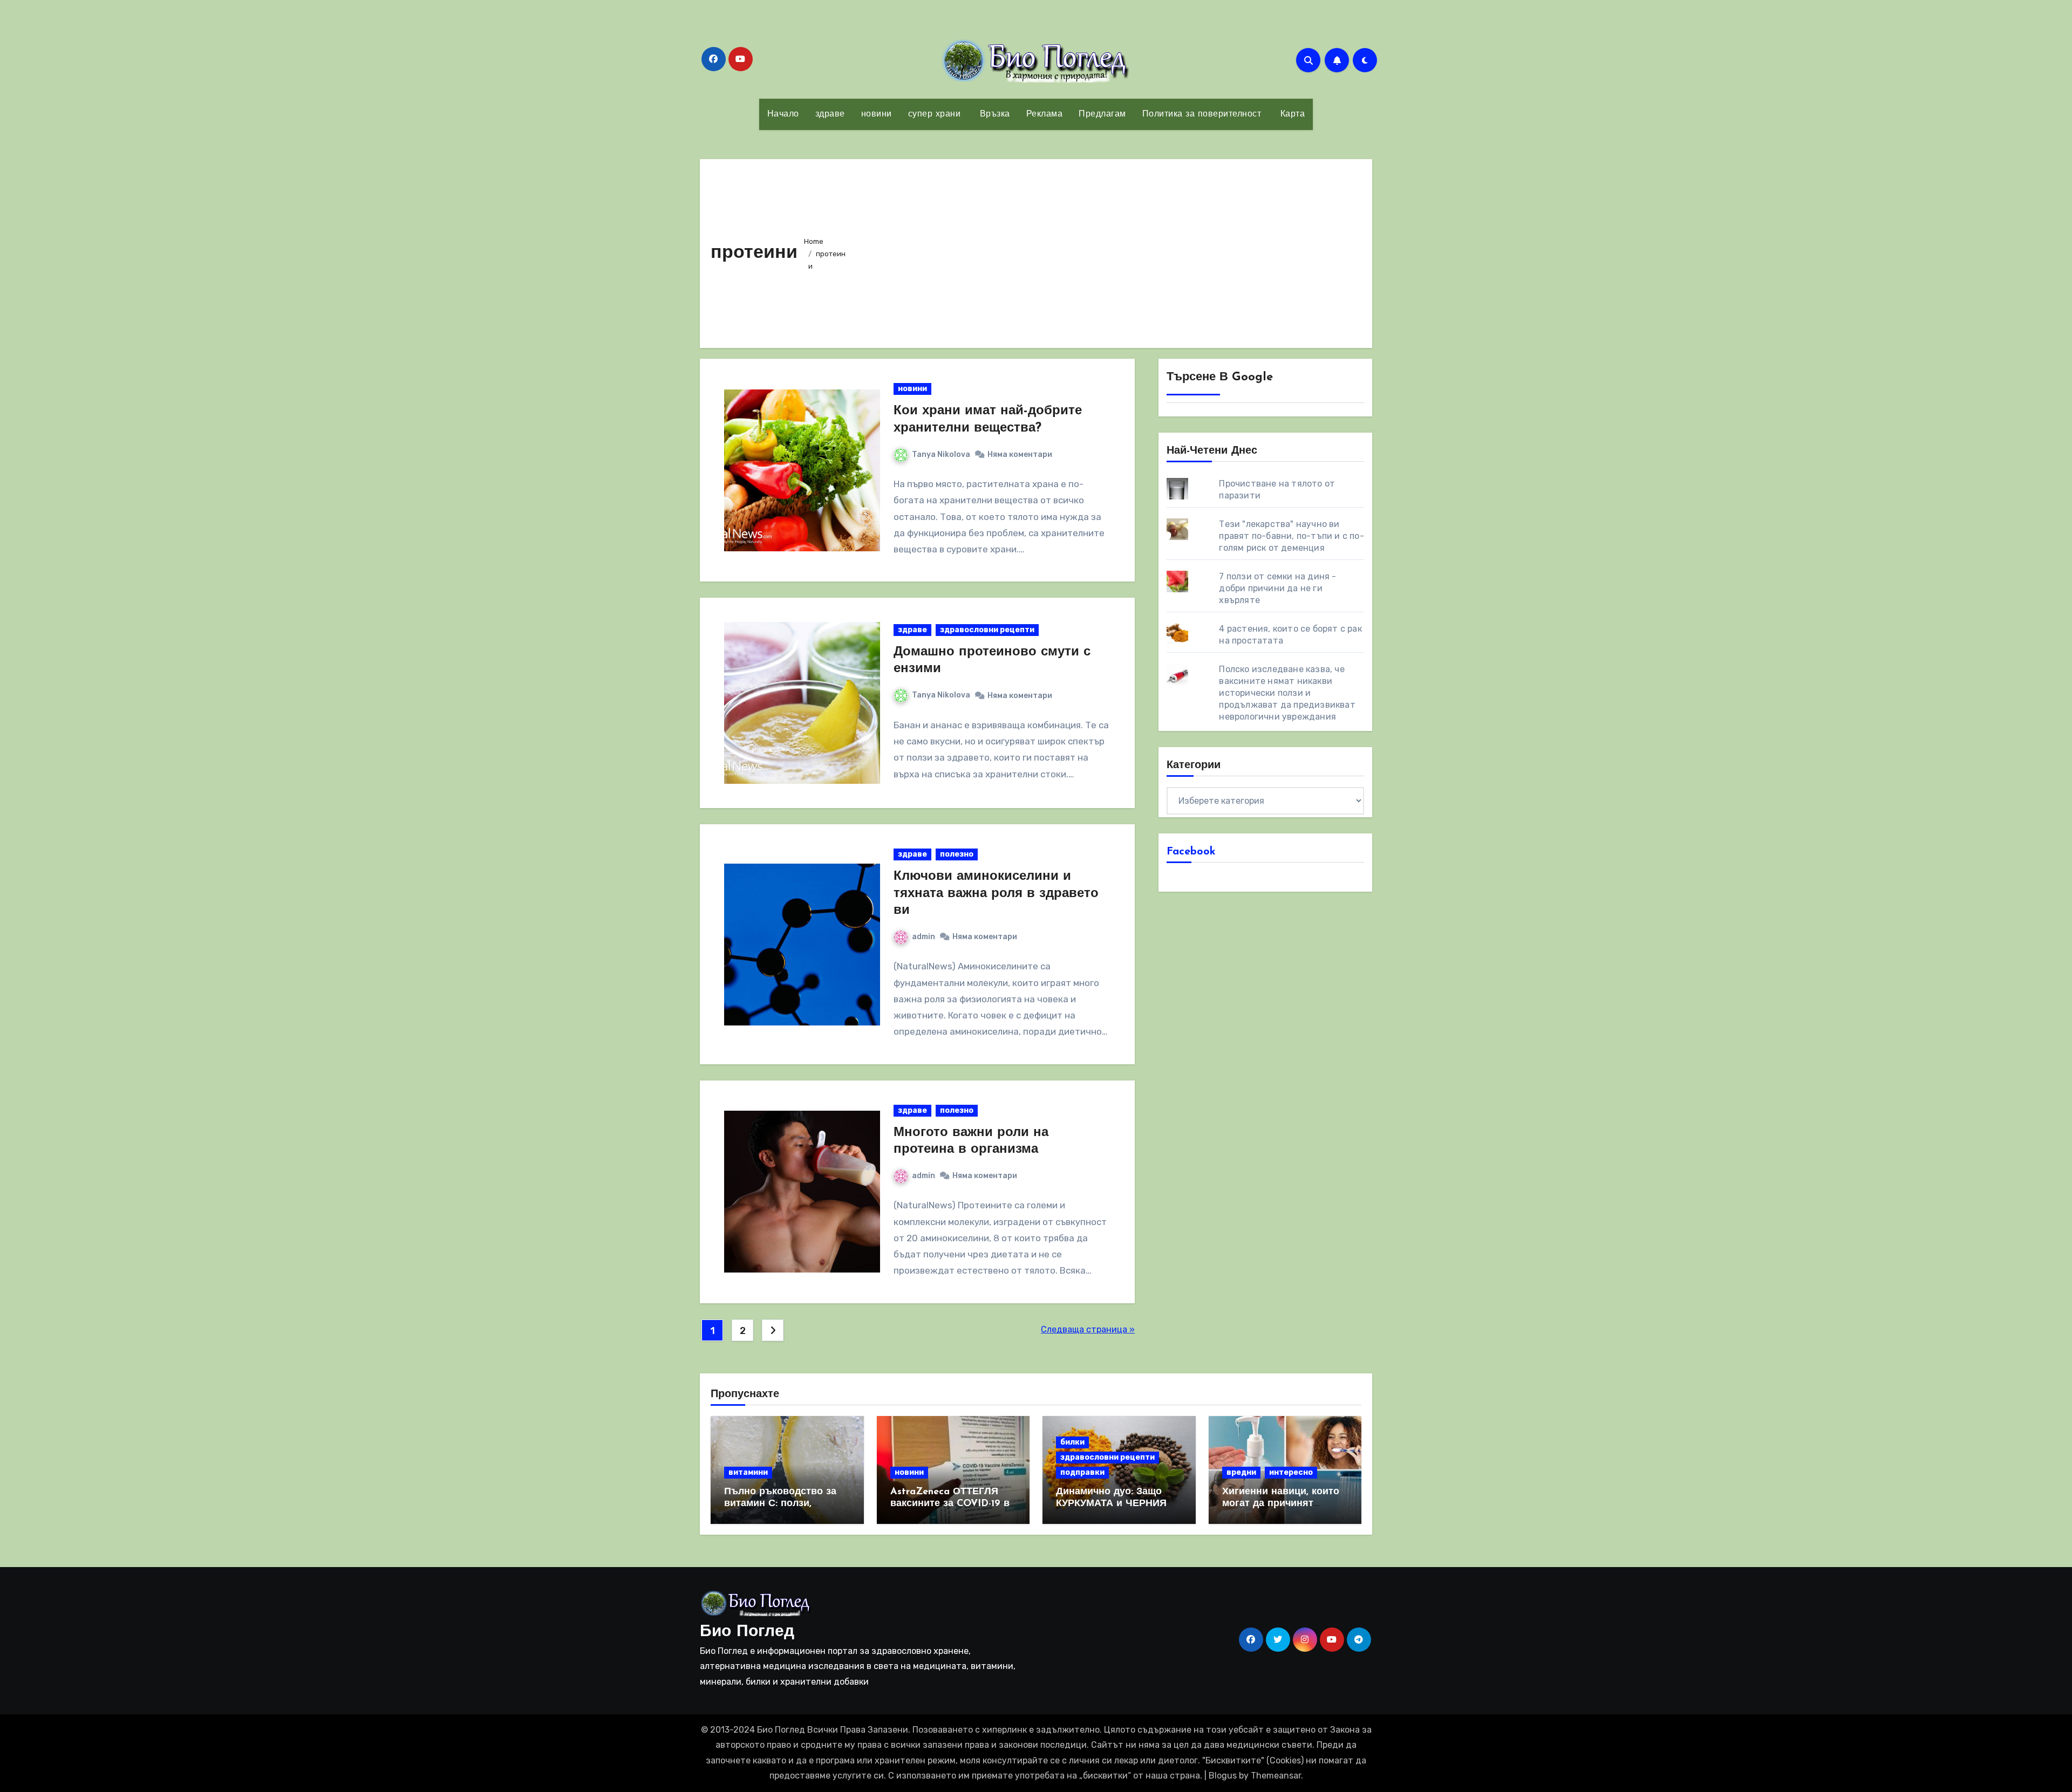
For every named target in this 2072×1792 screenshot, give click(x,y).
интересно (1291, 1472)
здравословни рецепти (987, 630)
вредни (1241, 1472)
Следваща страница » (1088, 1329)
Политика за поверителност (1202, 114)
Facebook (1191, 852)
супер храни (935, 114)
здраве (830, 114)
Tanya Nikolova (941, 454)
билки (1072, 1442)
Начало (783, 114)
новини (877, 114)
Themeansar (1276, 1776)
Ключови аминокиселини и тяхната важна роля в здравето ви (996, 893)
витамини (748, 1472)
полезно (957, 854)
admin (923, 937)
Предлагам (1102, 114)
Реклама (1045, 114)
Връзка (993, 114)
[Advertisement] (1108, 251)
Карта (1291, 114)
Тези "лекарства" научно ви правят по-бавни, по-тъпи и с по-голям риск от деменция (1291, 536)
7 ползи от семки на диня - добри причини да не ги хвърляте (1277, 588)
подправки (1082, 1472)
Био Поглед (747, 1632)
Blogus (1223, 1776)
